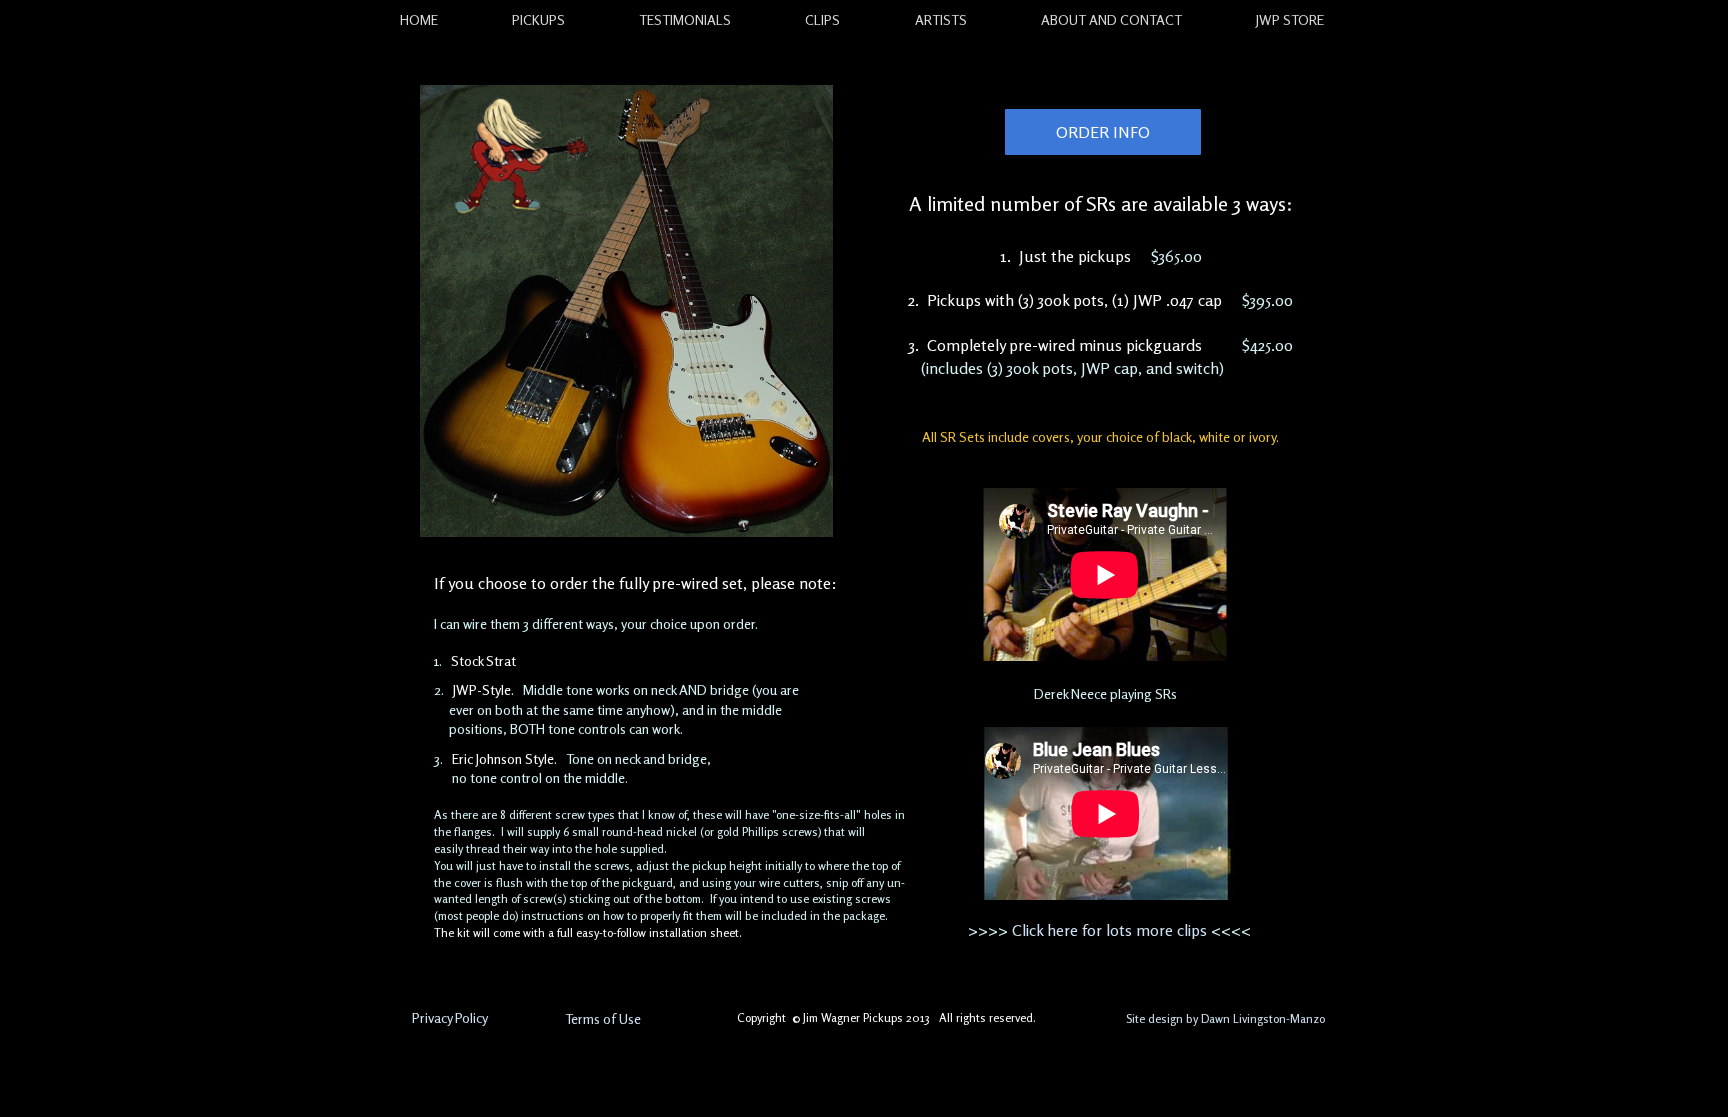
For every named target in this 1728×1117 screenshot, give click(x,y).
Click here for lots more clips (1109, 930)
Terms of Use (603, 1018)
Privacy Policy (450, 1017)
